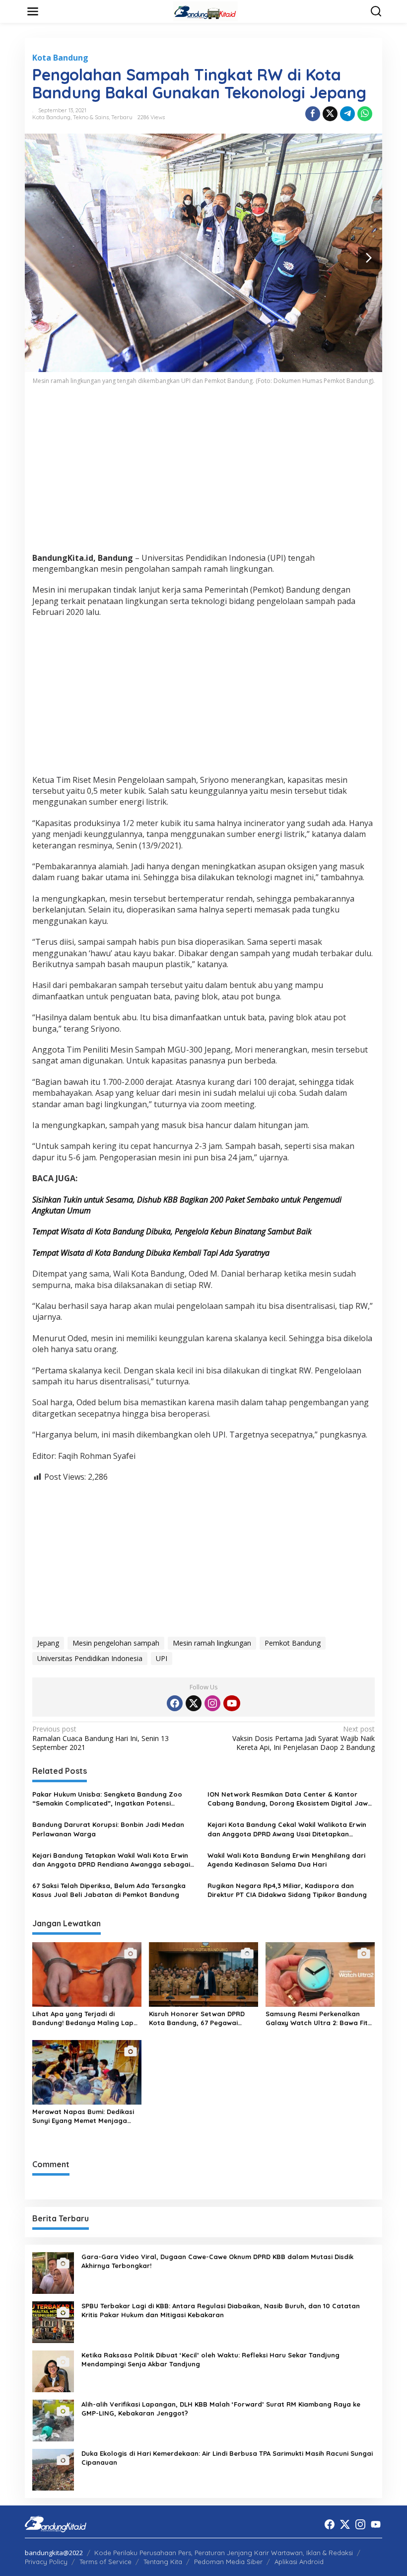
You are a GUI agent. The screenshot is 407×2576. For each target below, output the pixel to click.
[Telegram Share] (347, 114)
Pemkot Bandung (293, 1643)
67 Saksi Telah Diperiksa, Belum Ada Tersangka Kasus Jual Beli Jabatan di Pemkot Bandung (109, 1890)
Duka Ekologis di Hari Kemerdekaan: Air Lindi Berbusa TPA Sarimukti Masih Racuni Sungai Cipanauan (227, 2458)
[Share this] (313, 114)
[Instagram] (212, 1703)
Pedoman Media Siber (228, 2562)
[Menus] (33, 11)
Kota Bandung (60, 58)
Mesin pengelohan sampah (116, 1643)
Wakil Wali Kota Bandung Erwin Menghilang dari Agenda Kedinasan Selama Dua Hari (286, 1860)
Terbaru (122, 117)
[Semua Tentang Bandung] (205, 11)
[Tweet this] (330, 114)
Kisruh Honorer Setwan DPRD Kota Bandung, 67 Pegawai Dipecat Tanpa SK (197, 2018)
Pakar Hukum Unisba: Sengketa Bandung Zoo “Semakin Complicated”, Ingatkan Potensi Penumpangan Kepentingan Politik (107, 1799)
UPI (162, 1658)
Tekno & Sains (91, 117)
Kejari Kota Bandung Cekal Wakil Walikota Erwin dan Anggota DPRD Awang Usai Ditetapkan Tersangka (287, 1829)
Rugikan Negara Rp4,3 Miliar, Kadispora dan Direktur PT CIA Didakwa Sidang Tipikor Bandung (287, 1890)
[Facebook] (175, 1703)
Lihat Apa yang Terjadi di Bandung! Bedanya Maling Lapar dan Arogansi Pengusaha (87, 2018)
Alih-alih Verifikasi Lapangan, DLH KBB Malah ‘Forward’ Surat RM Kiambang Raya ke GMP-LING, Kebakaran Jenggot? (221, 2409)
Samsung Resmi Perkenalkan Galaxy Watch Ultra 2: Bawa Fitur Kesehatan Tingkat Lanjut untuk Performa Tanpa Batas (320, 2018)
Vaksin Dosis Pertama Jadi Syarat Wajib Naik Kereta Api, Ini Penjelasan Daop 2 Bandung (304, 1738)
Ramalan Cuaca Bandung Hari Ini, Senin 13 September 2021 (101, 1738)
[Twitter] (194, 1703)
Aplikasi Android (299, 2562)
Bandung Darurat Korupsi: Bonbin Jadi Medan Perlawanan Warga (108, 1829)
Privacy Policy (46, 2562)
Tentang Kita (163, 2562)
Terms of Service (105, 2562)
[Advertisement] (203, 475)
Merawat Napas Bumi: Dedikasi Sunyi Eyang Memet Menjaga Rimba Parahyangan (83, 2116)
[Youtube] (232, 1703)
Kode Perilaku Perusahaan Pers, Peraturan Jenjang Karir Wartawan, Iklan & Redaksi (224, 2553)
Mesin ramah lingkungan (212, 1643)
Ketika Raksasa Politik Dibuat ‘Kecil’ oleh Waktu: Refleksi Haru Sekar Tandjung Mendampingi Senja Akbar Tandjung (210, 2359)
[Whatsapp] (365, 114)
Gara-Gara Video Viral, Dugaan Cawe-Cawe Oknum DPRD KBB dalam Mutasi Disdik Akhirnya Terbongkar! (217, 2261)
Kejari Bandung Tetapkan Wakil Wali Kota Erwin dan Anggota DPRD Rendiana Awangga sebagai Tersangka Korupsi (111, 1860)
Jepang (48, 1643)
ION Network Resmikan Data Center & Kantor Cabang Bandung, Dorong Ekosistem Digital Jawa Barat (290, 1799)
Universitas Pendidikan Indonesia (90, 1658)
